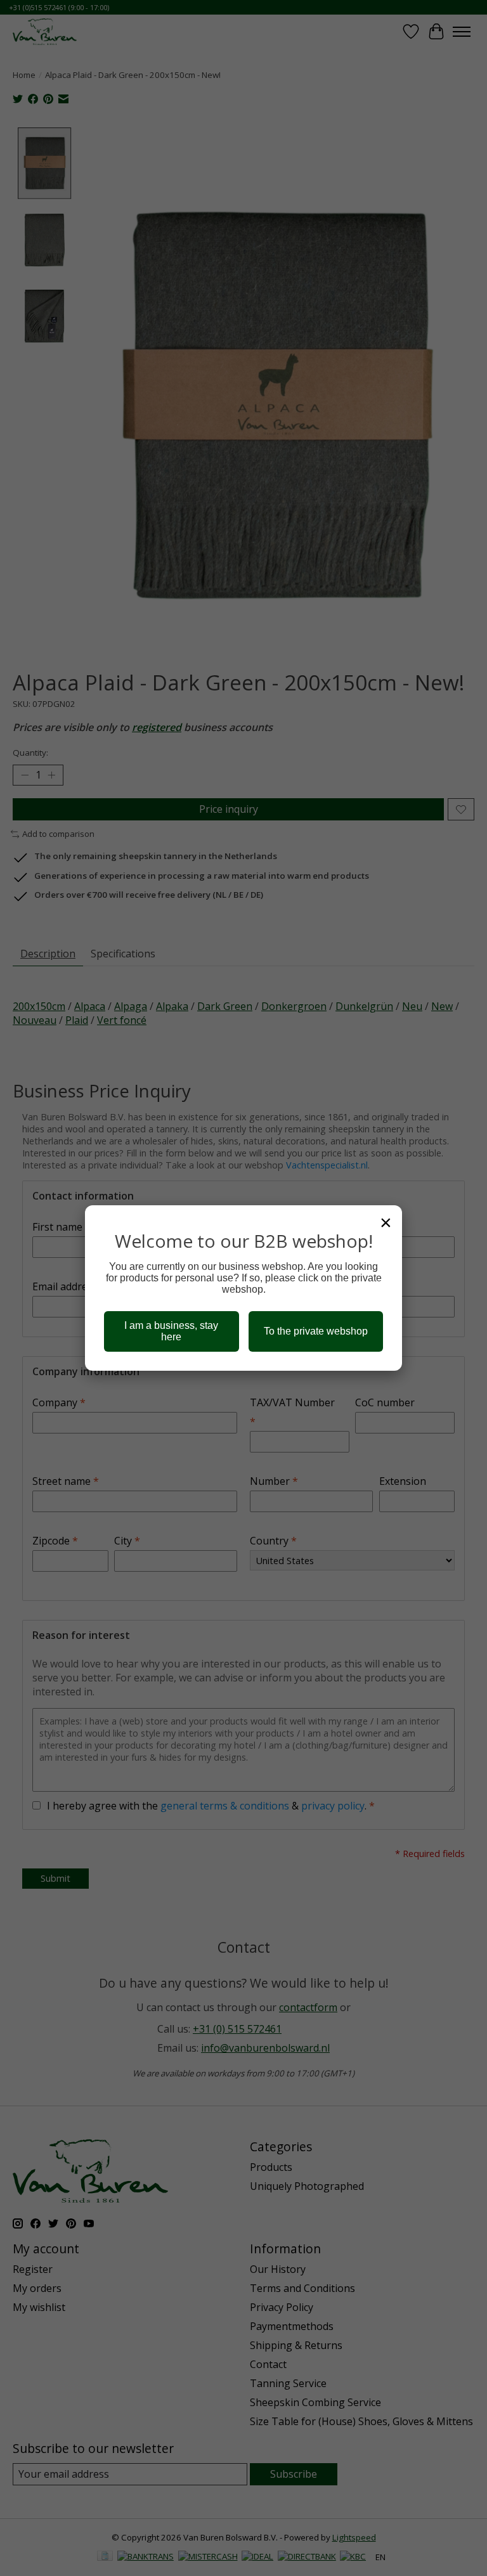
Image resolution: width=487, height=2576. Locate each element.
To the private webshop (316, 1331)
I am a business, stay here (171, 1331)
